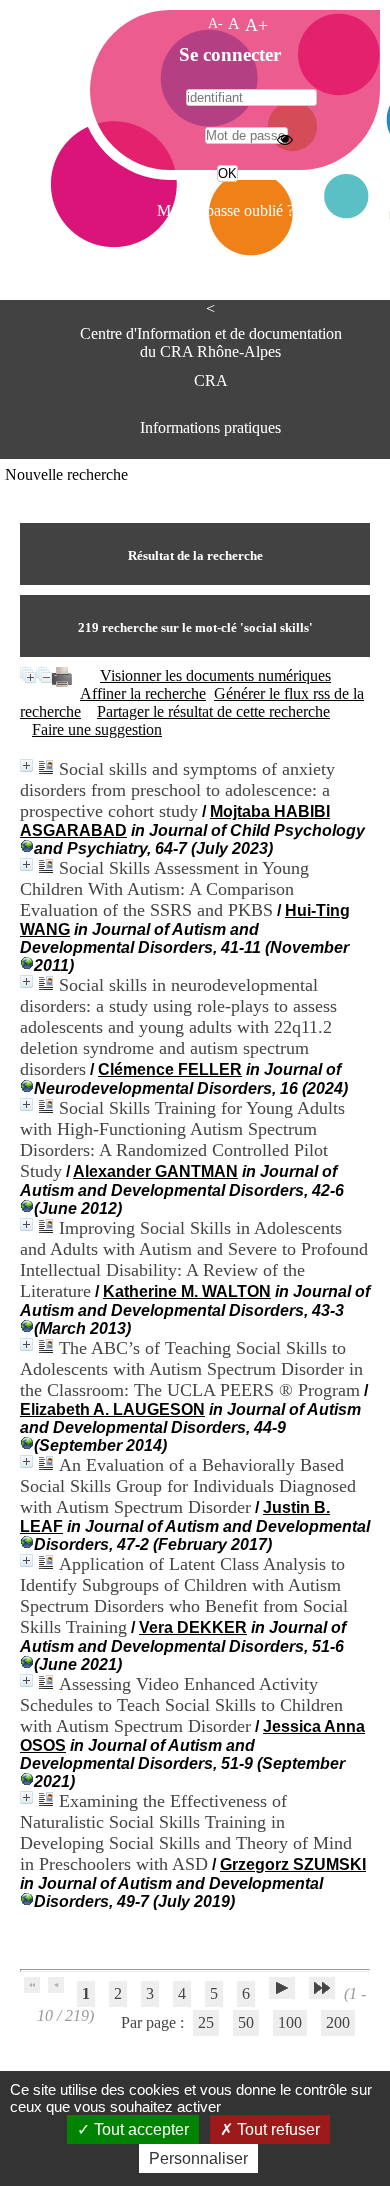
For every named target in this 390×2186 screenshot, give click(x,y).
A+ (256, 25)
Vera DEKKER (193, 1627)
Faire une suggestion (97, 729)
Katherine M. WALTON (187, 1291)
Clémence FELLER (170, 1069)
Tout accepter (139, 2129)
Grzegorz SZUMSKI (293, 1864)
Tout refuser (276, 2129)
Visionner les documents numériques (215, 675)
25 (206, 2022)
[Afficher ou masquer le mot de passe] (285, 139)
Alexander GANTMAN (155, 1171)
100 (290, 2022)
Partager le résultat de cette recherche (213, 711)
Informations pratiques (210, 427)
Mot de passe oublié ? (225, 210)
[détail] (26, 765)
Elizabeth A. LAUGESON (112, 1409)
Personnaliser (198, 2158)
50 (246, 2022)
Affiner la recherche (143, 693)
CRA (211, 380)
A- (215, 23)
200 (338, 2022)
